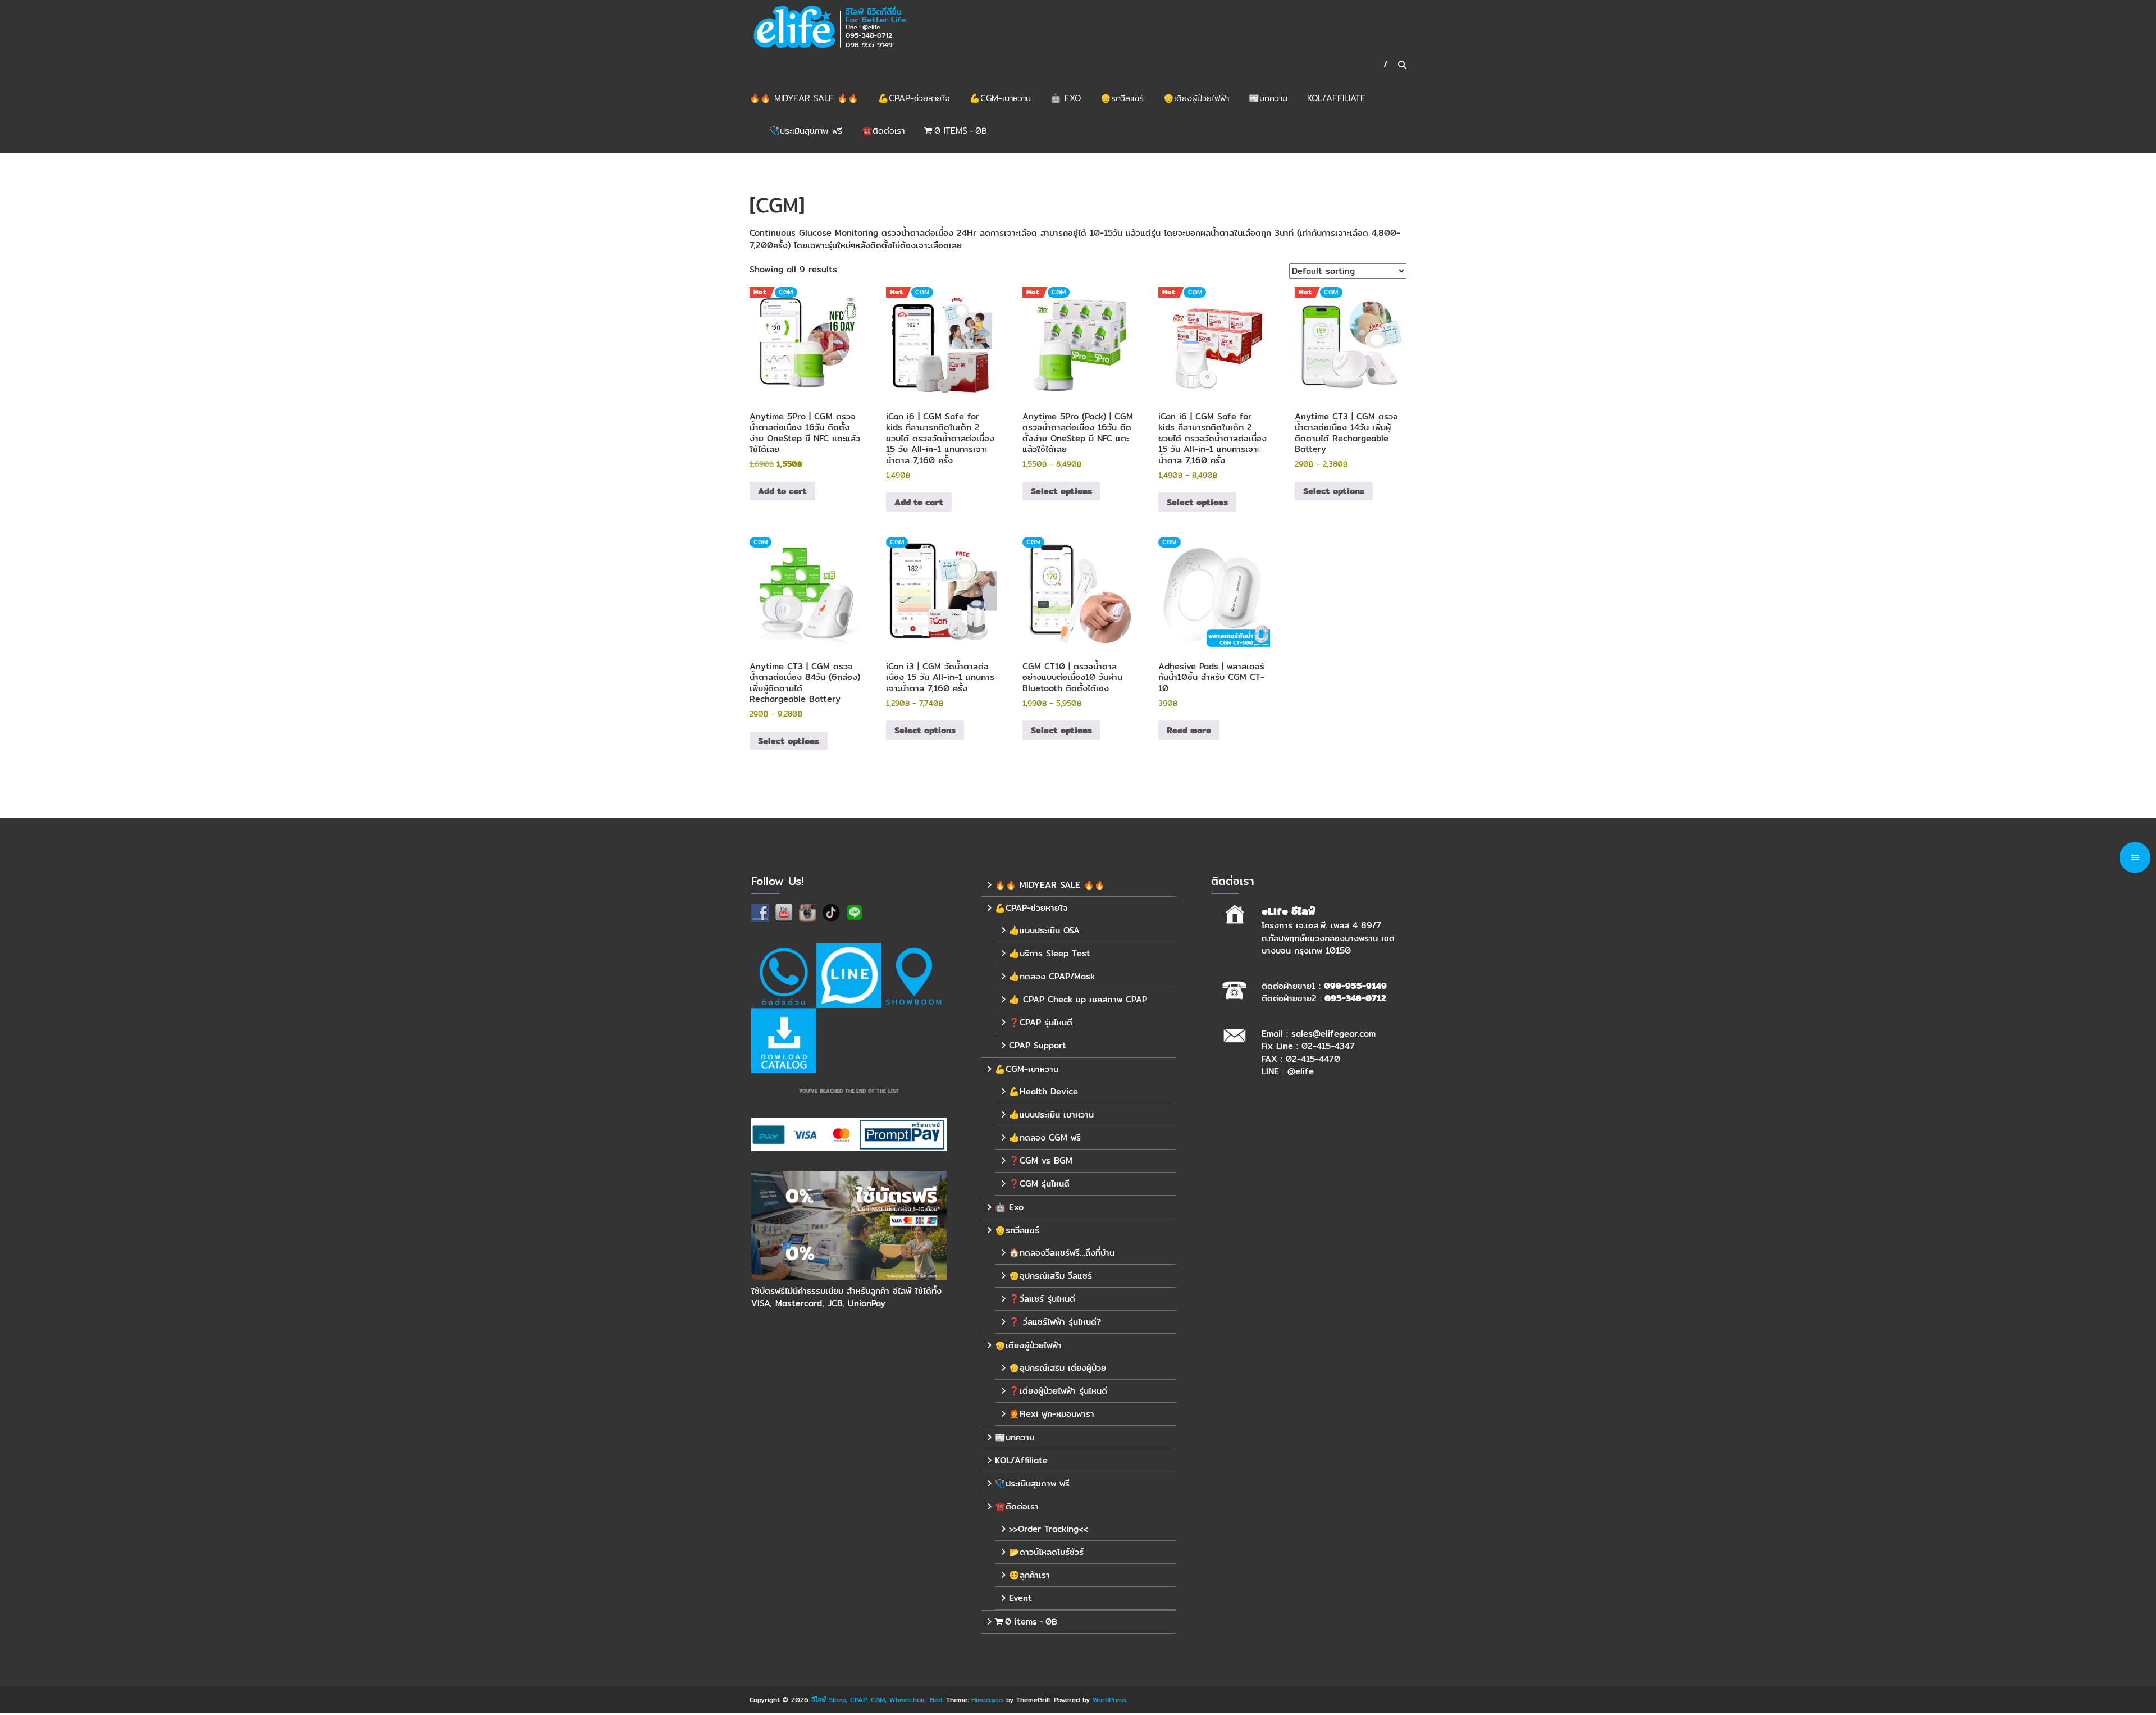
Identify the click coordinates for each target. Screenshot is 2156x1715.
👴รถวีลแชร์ (1122, 98)
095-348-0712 (1355, 998)
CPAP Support (1038, 1045)
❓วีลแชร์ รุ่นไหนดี (1042, 1299)
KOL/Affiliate (1336, 98)
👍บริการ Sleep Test (1050, 953)
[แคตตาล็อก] (784, 1041)
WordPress (1109, 1700)
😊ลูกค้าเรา (1029, 1575)
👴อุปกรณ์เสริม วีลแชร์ (1050, 1276)
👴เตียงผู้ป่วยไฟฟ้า (1196, 98)
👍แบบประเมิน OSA (1044, 930)
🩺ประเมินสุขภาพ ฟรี (806, 131)
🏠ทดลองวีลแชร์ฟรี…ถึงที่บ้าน (1062, 1253)
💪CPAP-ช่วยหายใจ (914, 98)
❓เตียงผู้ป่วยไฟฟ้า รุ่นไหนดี (1058, 1391)
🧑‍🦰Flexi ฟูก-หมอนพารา (1052, 1414)
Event (1020, 1598)
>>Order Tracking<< (1048, 1529)
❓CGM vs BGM (1041, 1160)
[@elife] (849, 975)
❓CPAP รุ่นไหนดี (1041, 1022)
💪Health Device (1043, 1091)
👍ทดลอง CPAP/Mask (1052, 976)
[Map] (914, 975)
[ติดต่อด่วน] (784, 975)
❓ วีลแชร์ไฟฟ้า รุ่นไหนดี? (1055, 1322)
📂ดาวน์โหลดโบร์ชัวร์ (1046, 1552)
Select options (1061, 491)
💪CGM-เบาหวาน (1000, 98)
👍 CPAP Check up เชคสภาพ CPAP (1078, 999)
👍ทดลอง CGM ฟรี (1045, 1137)
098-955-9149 (1355, 986)
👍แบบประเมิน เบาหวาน (1051, 1114)
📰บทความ (1268, 98)
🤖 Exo (1066, 98)
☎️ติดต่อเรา (883, 131)
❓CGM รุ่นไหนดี (1039, 1183)
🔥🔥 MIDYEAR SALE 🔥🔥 (804, 98)
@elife (1301, 1071)
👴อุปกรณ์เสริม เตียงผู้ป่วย (1058, 1368)
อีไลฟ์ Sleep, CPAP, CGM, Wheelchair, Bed (877, 1700)
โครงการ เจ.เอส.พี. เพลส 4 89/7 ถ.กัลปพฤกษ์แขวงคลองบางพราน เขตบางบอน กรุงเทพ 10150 (1328, 938)
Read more (1189, 730)
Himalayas (987, 1700)
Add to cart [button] (782, 491)
